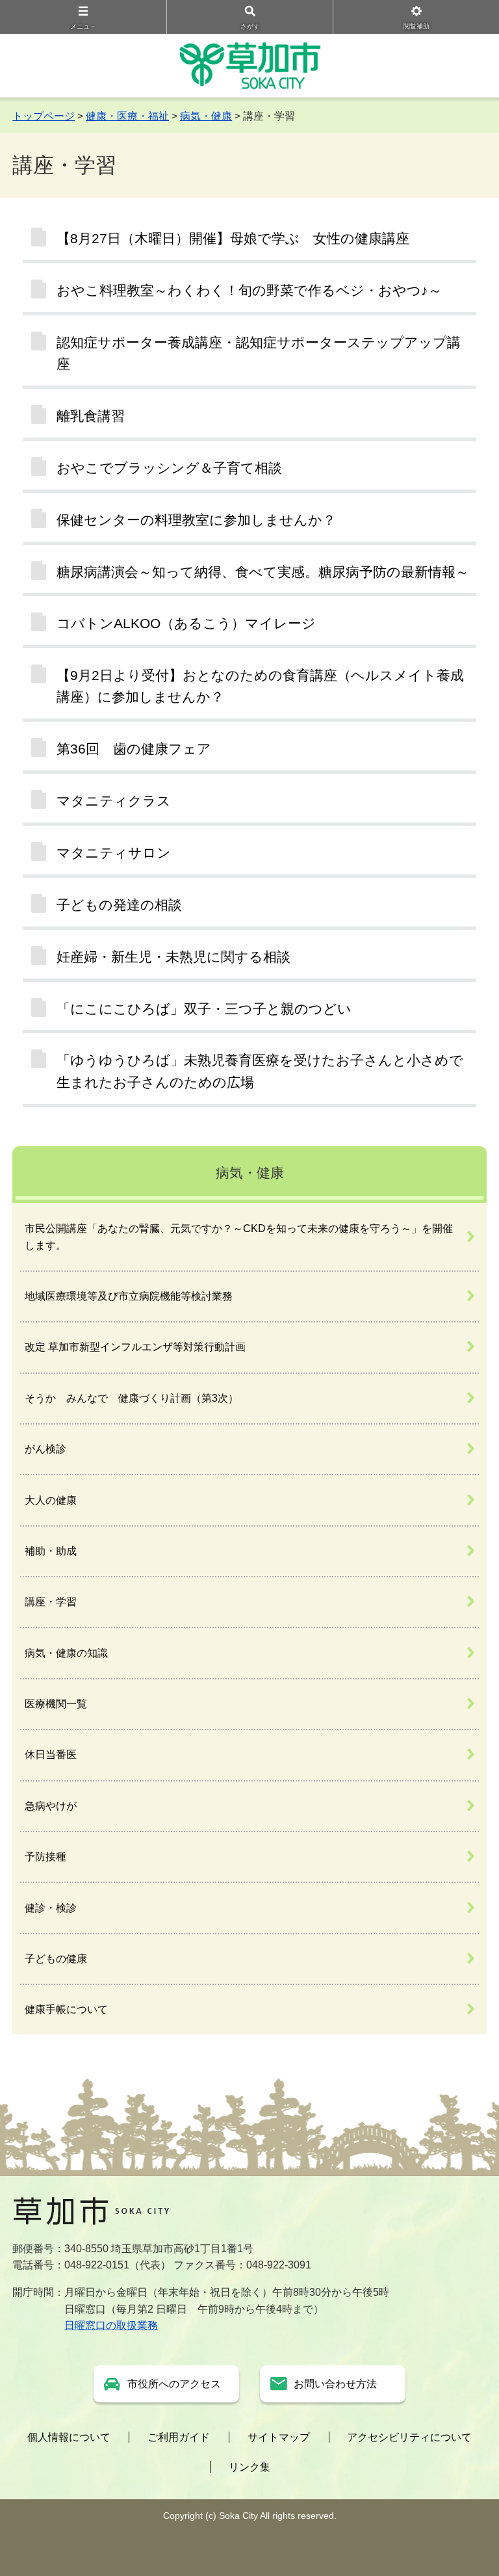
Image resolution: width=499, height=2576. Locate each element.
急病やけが (51, 1806)
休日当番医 (51, 1755)
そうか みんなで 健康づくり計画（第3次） (132, 1398)
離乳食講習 (91, 416)
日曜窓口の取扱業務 (111, 2325)
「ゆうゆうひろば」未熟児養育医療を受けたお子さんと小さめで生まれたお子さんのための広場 (260, 1071)
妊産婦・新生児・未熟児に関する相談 (173, 957)
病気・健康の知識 (66, 1653)
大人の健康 (51, 1500)
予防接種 (45, 1857)
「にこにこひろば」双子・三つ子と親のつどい (204, 1009)
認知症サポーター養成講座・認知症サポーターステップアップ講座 (259, 353)
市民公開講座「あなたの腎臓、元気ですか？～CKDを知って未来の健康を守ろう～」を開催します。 (239, 1237)
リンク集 (249, 2467)
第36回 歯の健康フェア (134, 749)
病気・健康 (206, 116)
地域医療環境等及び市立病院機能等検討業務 (129, 1296)
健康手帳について (66, 2009)
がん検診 (45, 1449)
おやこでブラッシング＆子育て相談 (169, 468)
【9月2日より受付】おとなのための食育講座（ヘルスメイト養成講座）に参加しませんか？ (260, 686)
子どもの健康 (56, 1959)
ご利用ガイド (179, 2437)
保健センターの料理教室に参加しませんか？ (196, 520)
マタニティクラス (114, 801)
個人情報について (69, 2437)
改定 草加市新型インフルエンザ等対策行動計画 (135, 1347)
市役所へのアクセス (174, 2384)
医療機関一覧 (56, 1704)
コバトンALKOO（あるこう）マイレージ (186, 623)
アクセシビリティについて (409, 2437)
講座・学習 (51, 1602)
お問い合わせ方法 (335, 2384)
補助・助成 (51, 1551)
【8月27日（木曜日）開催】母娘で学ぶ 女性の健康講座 (233, 238)
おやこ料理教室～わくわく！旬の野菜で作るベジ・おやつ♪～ (249, 290)
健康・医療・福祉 (127, 116)
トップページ (44, 116)
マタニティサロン (114, 853)
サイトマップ (279, 2437)
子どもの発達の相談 (119, 905)
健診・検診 (51, 1908)
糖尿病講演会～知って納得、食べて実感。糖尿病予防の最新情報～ (263, 572)
